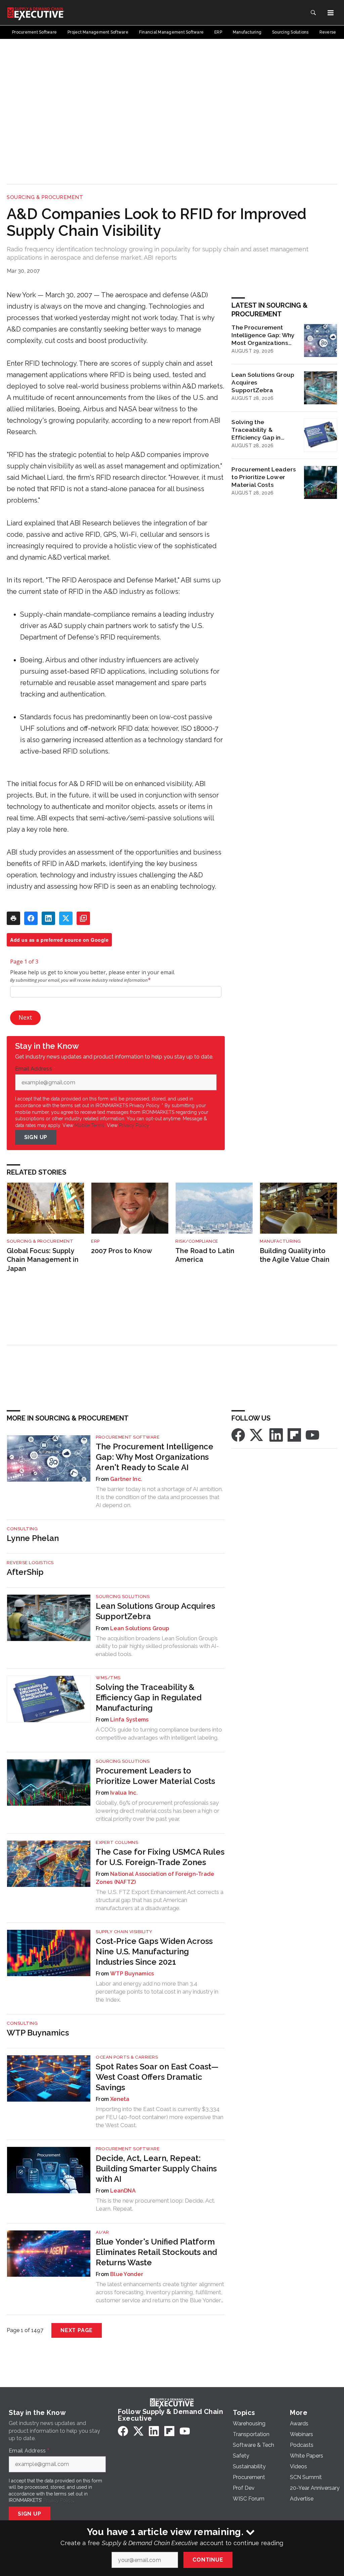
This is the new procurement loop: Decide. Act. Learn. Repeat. (155, 2205)
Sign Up (36, 1137)
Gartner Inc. (126, 1479)
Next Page (77, 2330)
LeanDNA (123, 2191)
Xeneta (120, 2099)
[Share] (31, 918)
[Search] (313, 13)
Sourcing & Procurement (45, 197)
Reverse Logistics (30, 1563)
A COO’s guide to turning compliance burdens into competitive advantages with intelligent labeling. (159, 1734)
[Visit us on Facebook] (238, 1434)
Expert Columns (117, 1842)
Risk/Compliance (197, 1241)
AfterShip (25, 1572)
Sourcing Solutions (123, 1596)
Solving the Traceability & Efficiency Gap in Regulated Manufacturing (256, 430)
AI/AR (102, 2232)
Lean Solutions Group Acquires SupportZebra (263, 382)
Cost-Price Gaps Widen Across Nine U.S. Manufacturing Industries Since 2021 (154, 1951)
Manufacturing (280, 1241)
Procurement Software (128, 1437)
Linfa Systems (129, 1720)
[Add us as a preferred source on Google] (83, 918)
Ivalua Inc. (124, 1793)
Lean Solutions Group (140, 1628)
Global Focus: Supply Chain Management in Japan (43, 1260)
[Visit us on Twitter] (257, 1434)
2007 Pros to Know (122, 1251)
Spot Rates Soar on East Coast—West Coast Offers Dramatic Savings (157, 2077)
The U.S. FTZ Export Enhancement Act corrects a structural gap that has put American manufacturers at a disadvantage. (160, 1900)
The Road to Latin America (205, 1255)
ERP (95, 1241)
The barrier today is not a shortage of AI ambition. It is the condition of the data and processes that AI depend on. (159, 1497)
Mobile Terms (90, 1125)
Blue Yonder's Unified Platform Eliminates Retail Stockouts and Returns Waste (156, 2252)
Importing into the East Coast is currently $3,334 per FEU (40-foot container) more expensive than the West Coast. (160, 2117)
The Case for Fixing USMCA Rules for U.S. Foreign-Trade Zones (160, 1857)
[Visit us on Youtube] (312, 1434)
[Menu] (331, 13)
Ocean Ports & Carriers (127, 2057)
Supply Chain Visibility (124, 1932)
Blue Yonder (127, 2274)
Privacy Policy (134, 1125)
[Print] (13, 918)
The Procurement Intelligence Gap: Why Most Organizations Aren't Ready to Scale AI (263, 335)
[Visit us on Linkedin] (276, 1434)
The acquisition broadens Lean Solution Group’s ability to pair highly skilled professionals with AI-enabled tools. (157, 1646)
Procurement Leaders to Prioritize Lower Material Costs (264, 477)
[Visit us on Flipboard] (294, 1434)
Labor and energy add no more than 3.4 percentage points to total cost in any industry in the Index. (157, 1992)
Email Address (35, 1069)
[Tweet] (66, 918)
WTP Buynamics (132, 1974)
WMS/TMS (108, 1678)
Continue (208, 2560)
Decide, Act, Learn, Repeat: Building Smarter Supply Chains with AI (156, 2169)
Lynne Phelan (33, 1538)
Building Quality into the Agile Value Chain (295, 1255)
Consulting (22, 1529)
